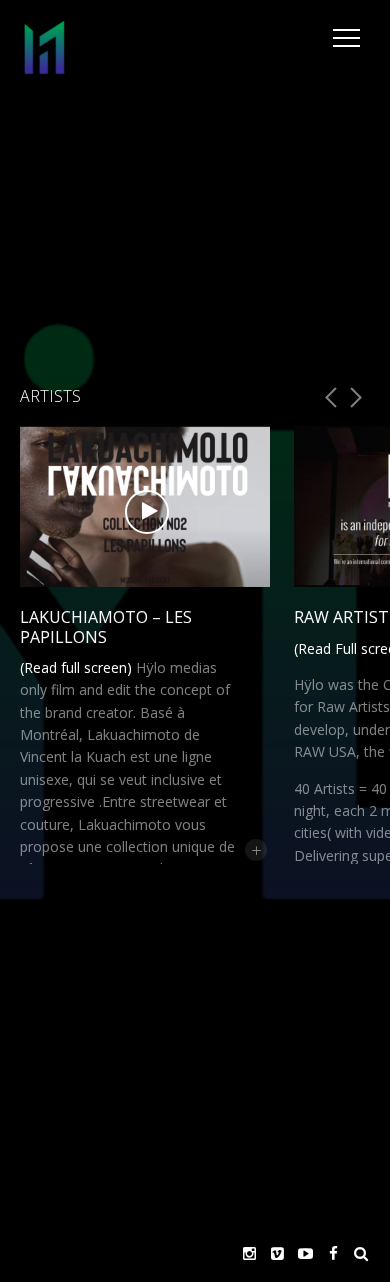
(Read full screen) (76, 667)
